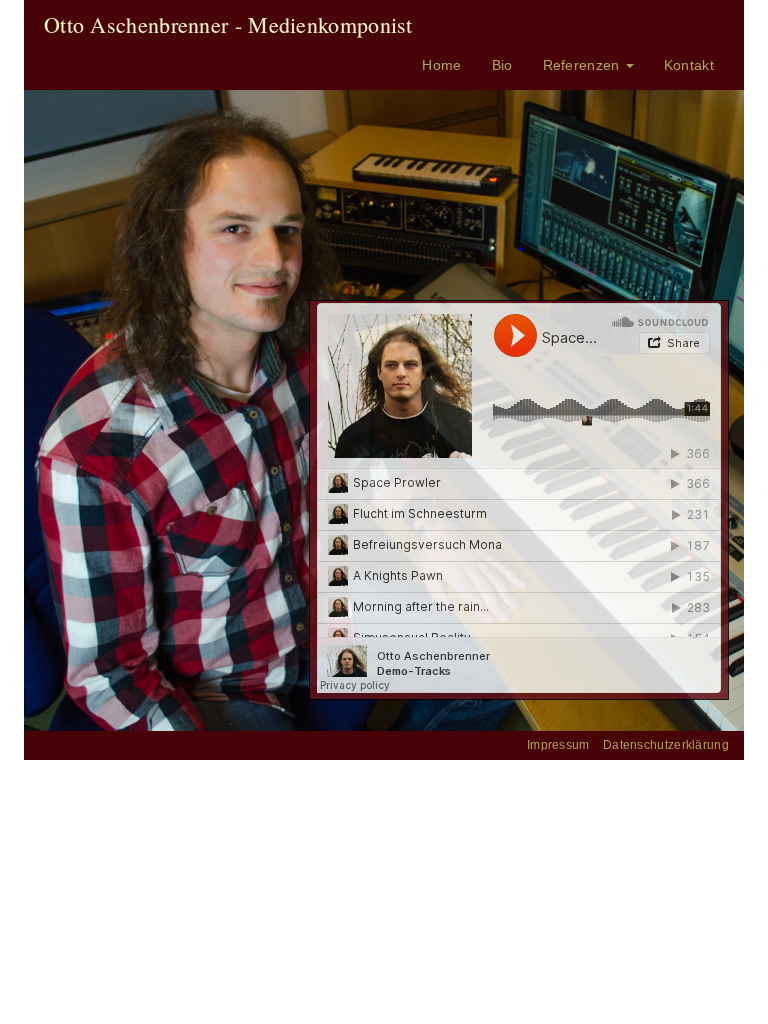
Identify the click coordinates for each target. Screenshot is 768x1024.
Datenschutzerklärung (666, 745)
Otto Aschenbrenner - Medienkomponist (228, 24)
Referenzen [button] (583, 65)
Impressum (558, 745)
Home (441, 65)
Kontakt (689, 65)
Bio (502, 65)
